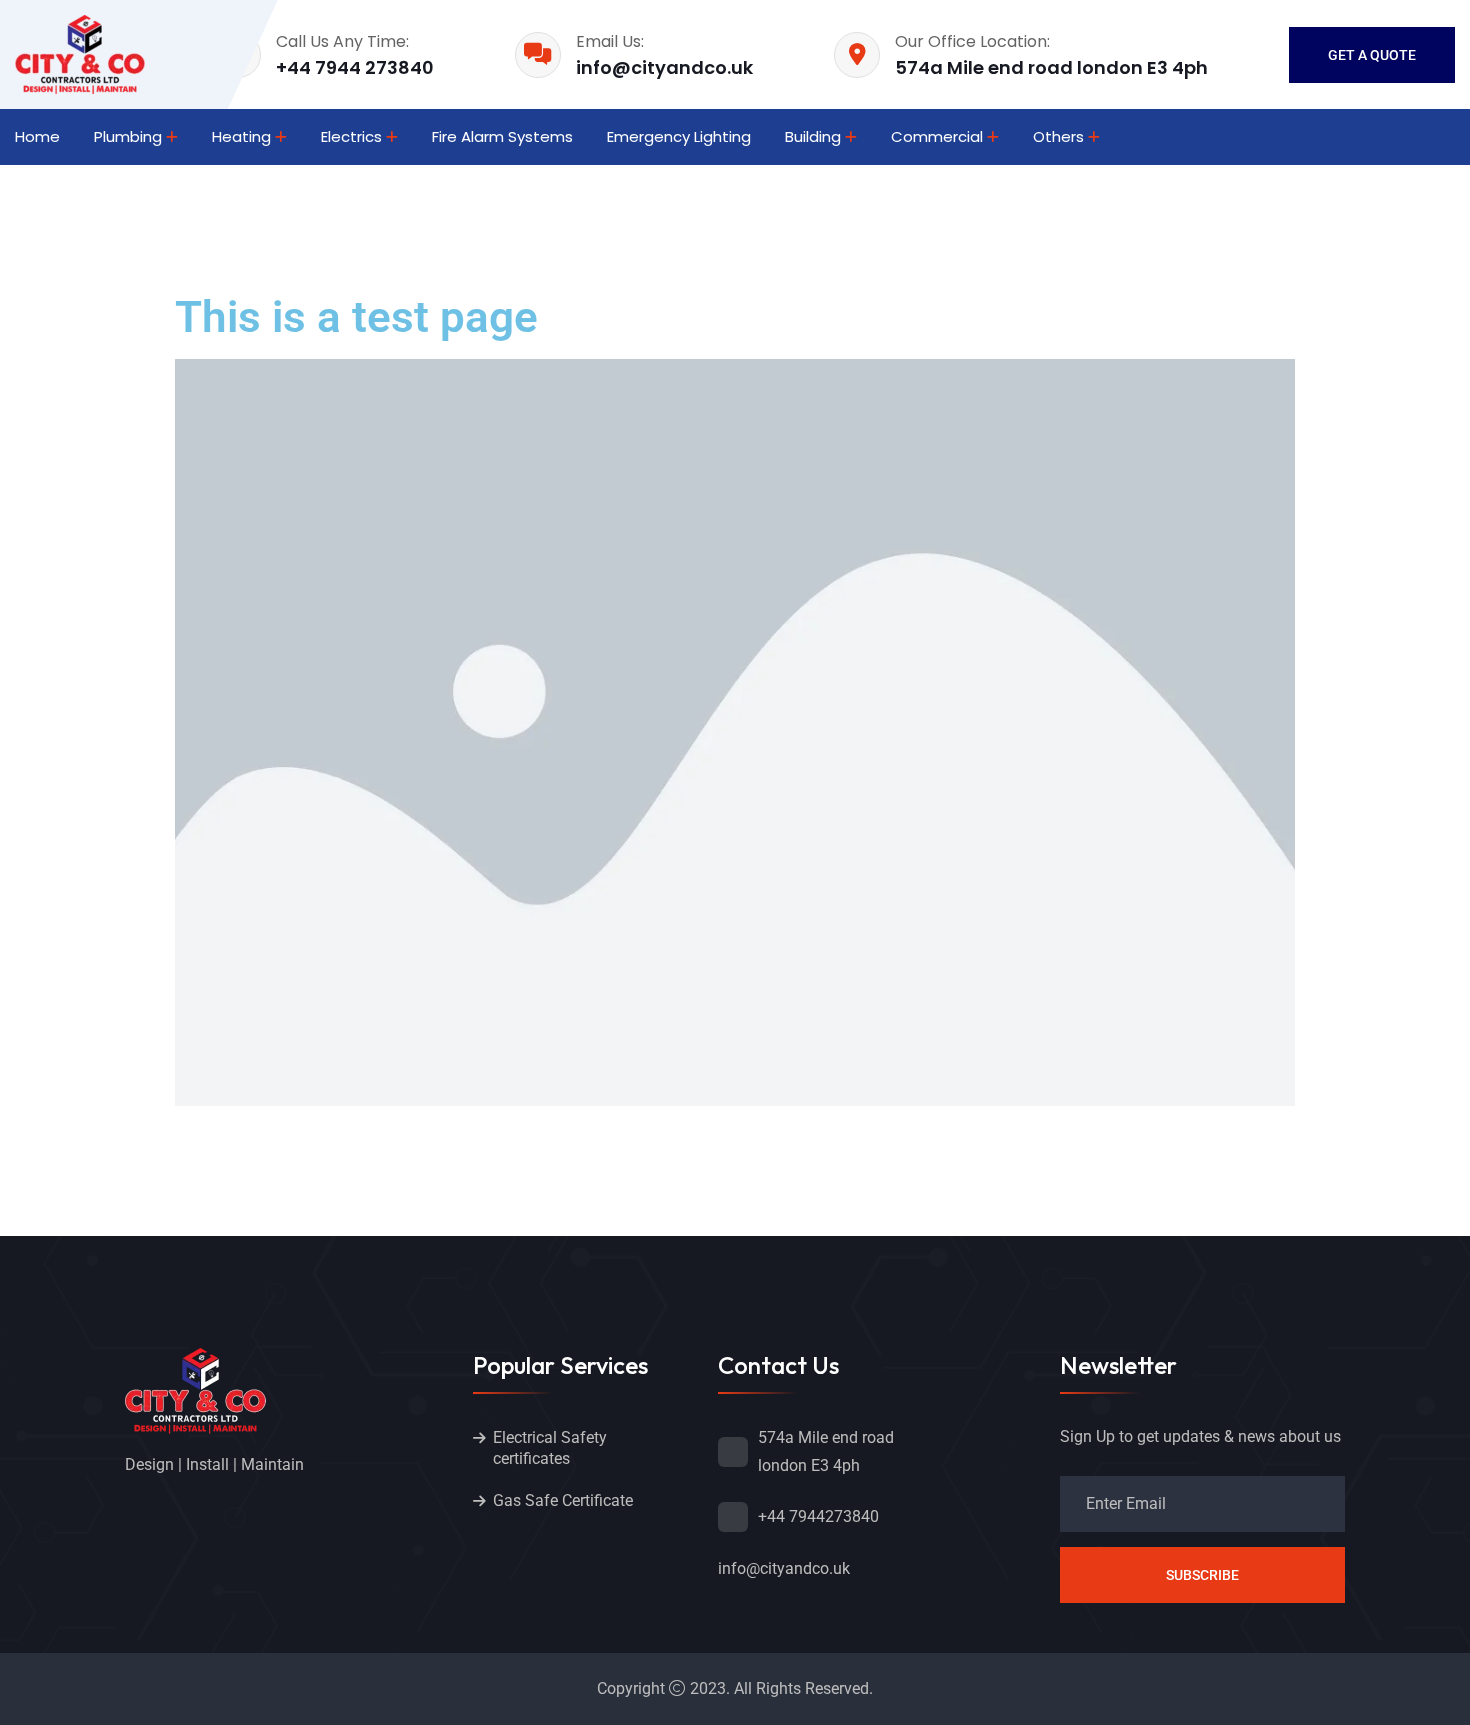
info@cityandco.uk (664, 67)
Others (1058, 136)
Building (813, 136)
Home (37, 136)
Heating (241, 136)
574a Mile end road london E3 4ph (1051, 67)
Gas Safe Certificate (563, 1500)
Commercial (937, 136)
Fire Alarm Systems (502, 136)
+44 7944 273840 (355, 67)
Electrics (351, 136)
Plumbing (128, 136)
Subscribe (1202, 1575)
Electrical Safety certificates (550, 1448)
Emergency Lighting (679, 136)
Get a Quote (1372, 55)
